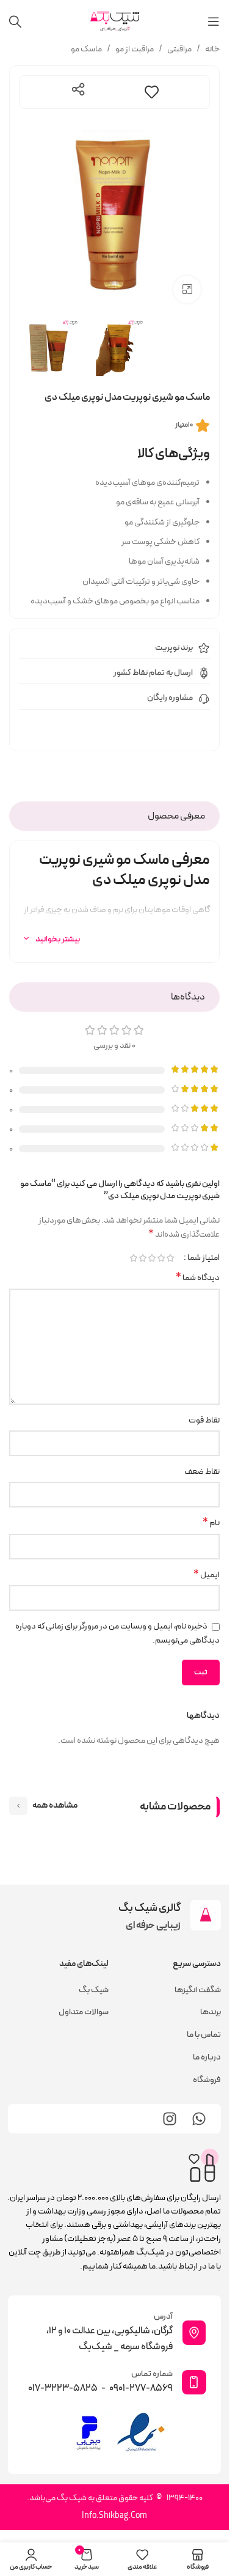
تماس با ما (204, 2035)
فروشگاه (207, 2080)
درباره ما (207, 2057)
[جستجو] (15, 21)
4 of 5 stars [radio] (142, 1258)
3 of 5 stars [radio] (152, 1258)
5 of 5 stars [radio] (133, 1258)
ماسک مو (86, 49)
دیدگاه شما (198, 1278)
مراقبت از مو (135, 49)
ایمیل (207, 1575)
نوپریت (167, 648)
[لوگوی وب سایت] (115, 21)
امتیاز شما (204, 1258)
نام (211, 1523)
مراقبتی (179, 49)
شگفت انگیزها (198, 1990)
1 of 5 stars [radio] (170, 1258)
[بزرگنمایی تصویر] (187, 289)
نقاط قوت (204, 1420)
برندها (211, 2012)
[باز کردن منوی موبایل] (214, 21)
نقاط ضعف (202, 1472)
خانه (212, 49)
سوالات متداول (84, 2012)
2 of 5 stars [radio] (161, 1258)
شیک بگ (94, 1990)
